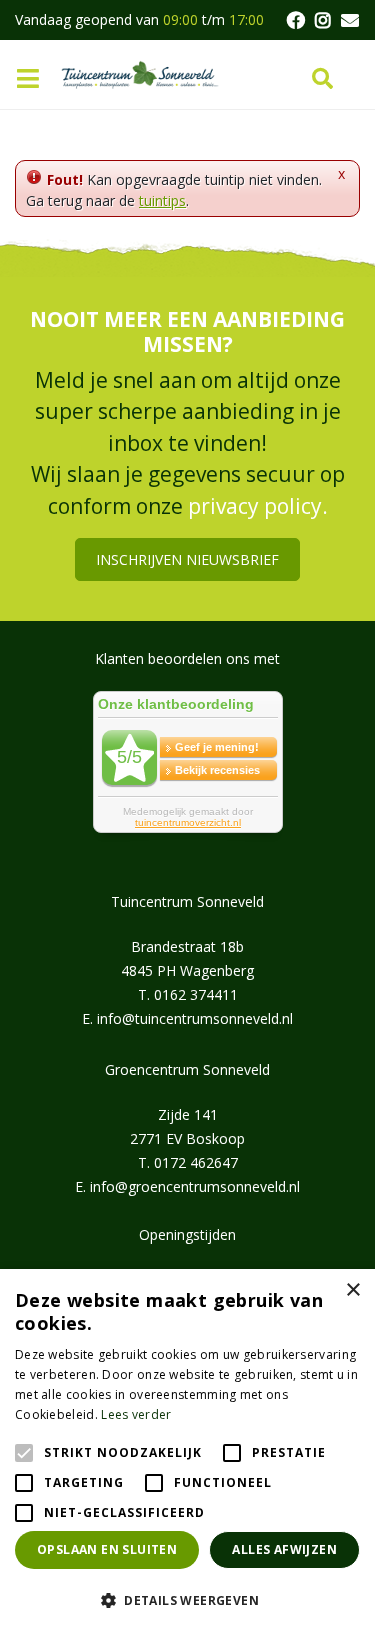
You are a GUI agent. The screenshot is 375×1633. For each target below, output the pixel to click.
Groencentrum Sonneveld (187, 1069)
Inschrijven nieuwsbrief (187, 559)
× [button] (352, 1290)
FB (295, 20)
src (322, 79)
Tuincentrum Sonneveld (187, 901)
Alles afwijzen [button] (284, 1549)
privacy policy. (258, 506)
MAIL (350, 20)
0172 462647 (196, 1162)
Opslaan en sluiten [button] (107, 1549)
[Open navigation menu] (35, 79)
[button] (187, 1600)
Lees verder (136, 1414)
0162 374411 (196, 994)
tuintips (162, 200)
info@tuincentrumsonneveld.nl (195, 1018)
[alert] (187, 1451)
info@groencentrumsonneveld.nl (195, 1186)
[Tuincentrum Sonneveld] (140, 74)
